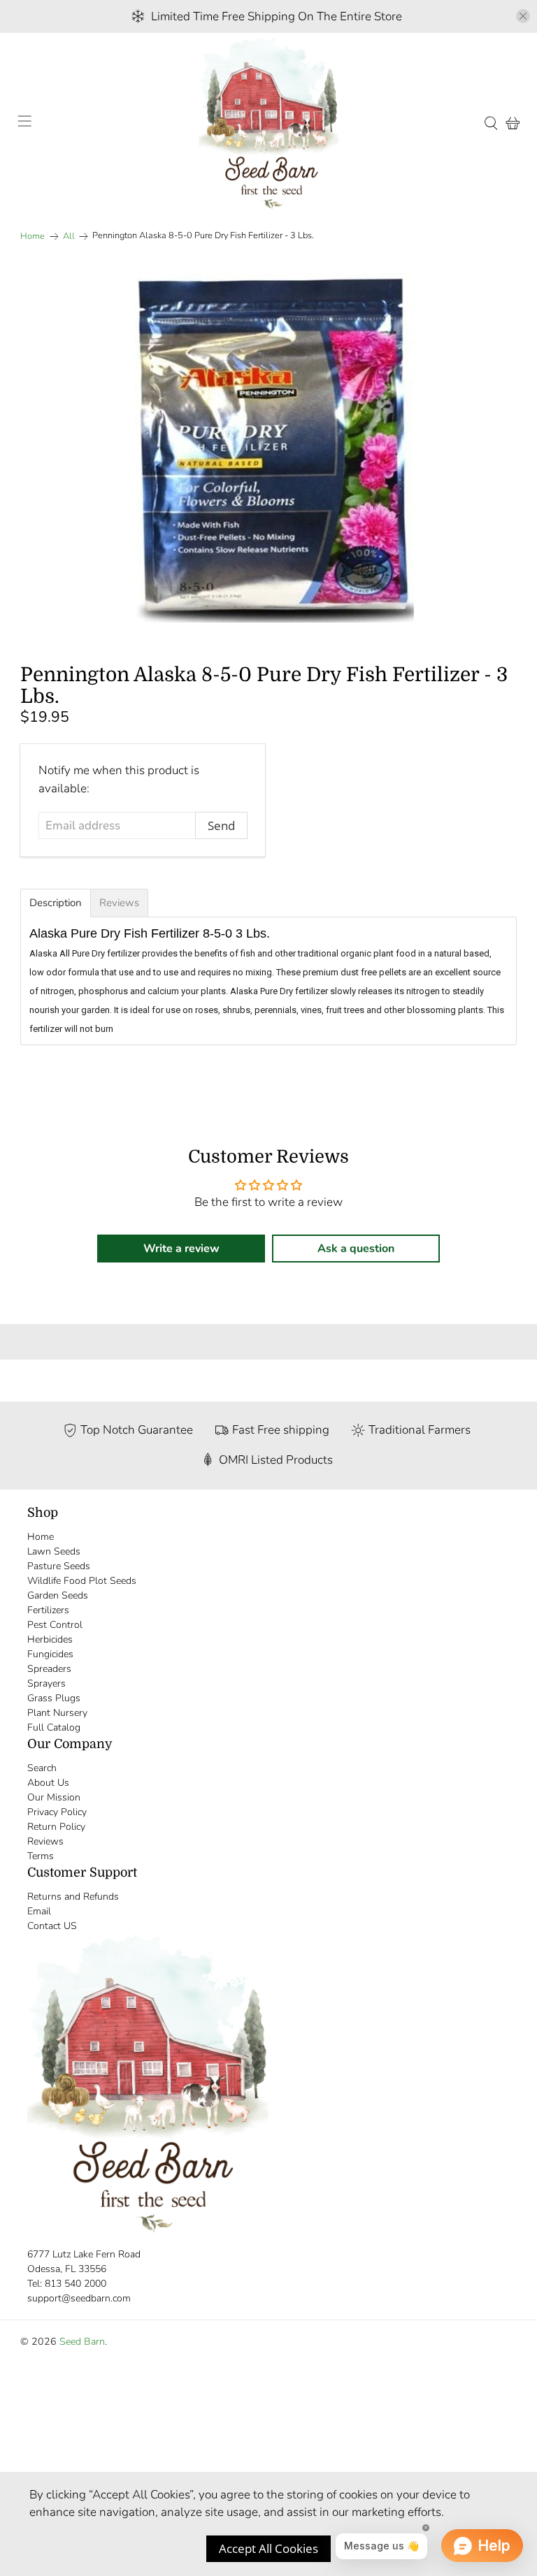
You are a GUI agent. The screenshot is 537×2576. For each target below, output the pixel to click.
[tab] (56, 903)
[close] (523, 16)
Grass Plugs (54, 1698)
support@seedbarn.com (79, 2298)
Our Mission (54, 1797)
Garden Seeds (58, 1595)
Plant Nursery (57, 1713)
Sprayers (46, 1683)
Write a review (181, 1249)
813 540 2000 (76, 2284)
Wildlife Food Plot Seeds (82, 1581)
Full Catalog (54, 1727)
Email (39, 1911)
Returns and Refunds (73, 1897)
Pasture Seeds (59, 1566)
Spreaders (49, 1669)
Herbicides (50, 1639)
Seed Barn (82, 2342)
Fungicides (50, 1654)
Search (42, 1768)
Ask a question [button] (356, 1249)
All (69, 237)
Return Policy (56, 1827)
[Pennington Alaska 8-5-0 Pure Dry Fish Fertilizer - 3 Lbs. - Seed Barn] (268, 448)
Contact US (52, 1926)
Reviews (45, 1841)
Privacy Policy (57, 1812)
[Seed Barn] (268, 123)
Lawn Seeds (54, 1551)
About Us (48, 1783)
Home (33, 237)
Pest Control (55, 1625)
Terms (41, 1856)
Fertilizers (48, 1610)
